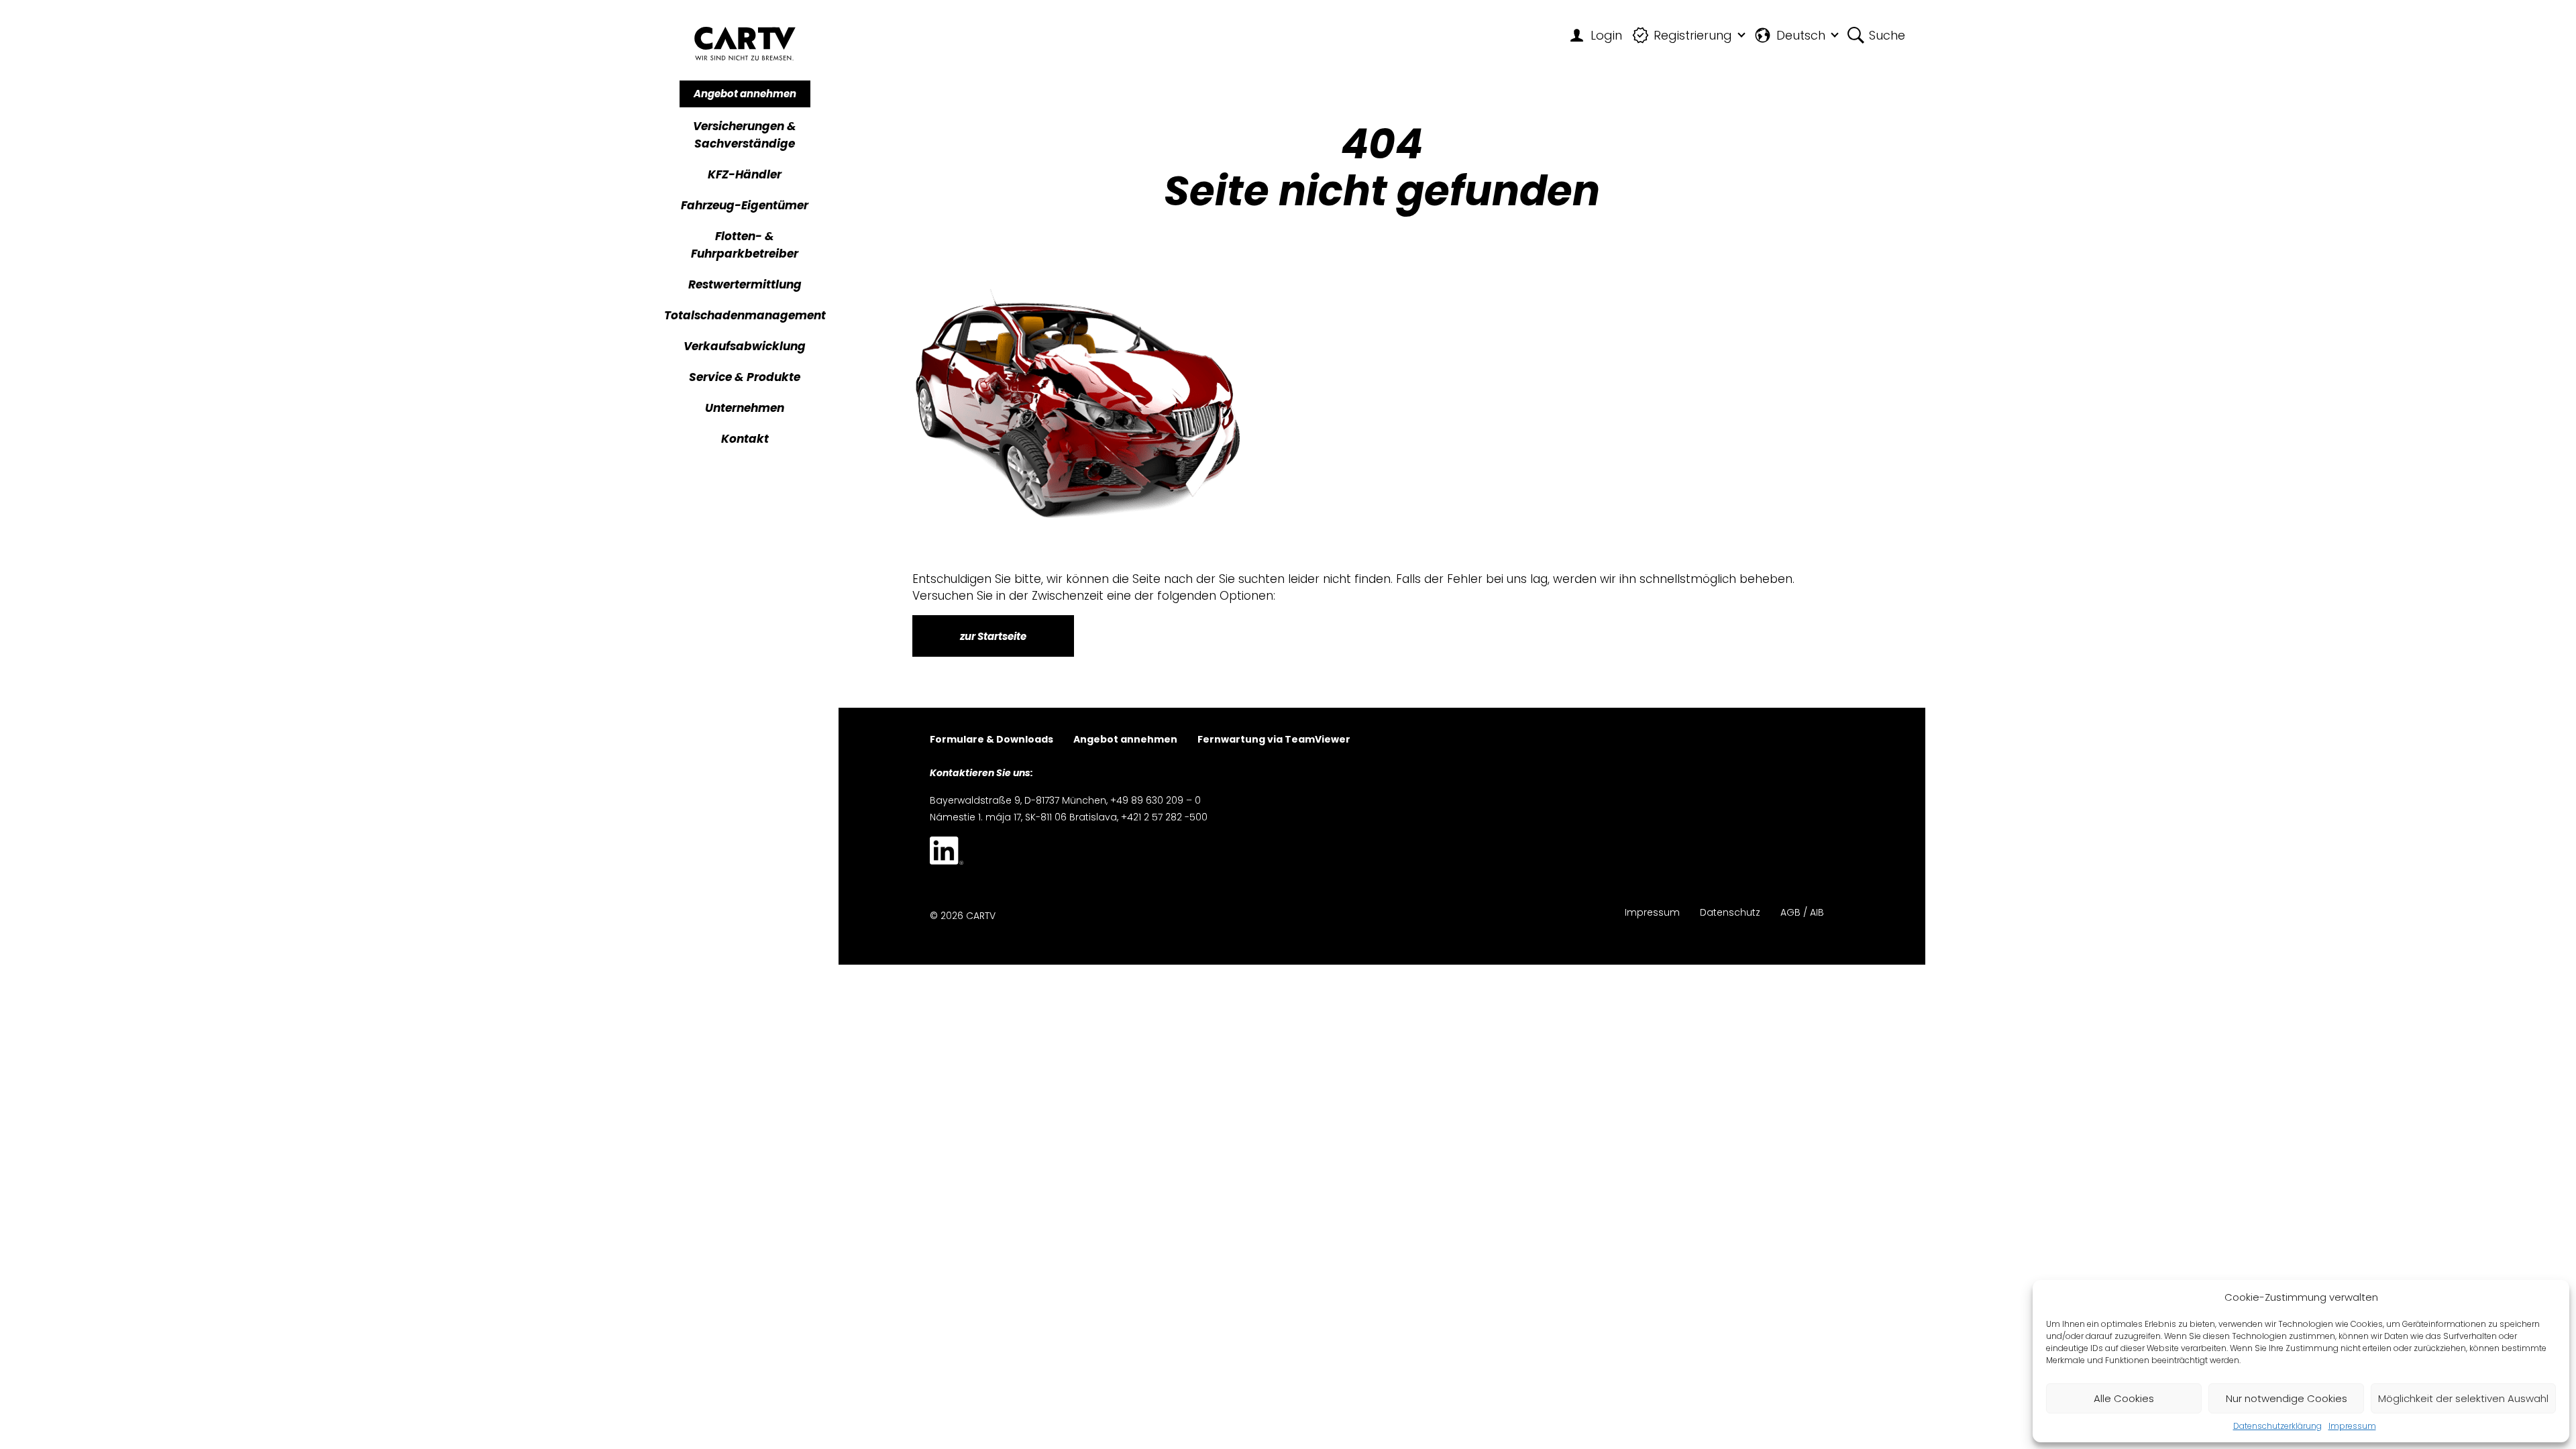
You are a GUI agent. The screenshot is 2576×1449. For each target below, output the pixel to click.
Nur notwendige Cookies (2287, 1398)
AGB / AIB (1802, 913)
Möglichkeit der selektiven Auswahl (2463, 1398)
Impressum (2352, 1426)
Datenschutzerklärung (2277, 1426)
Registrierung (1693, 35)
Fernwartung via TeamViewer (1274, 740)
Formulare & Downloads (991, 740)
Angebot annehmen (745, 94)
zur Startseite (993, 636)
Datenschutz (1730, 913)
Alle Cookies (2124, 1398)
